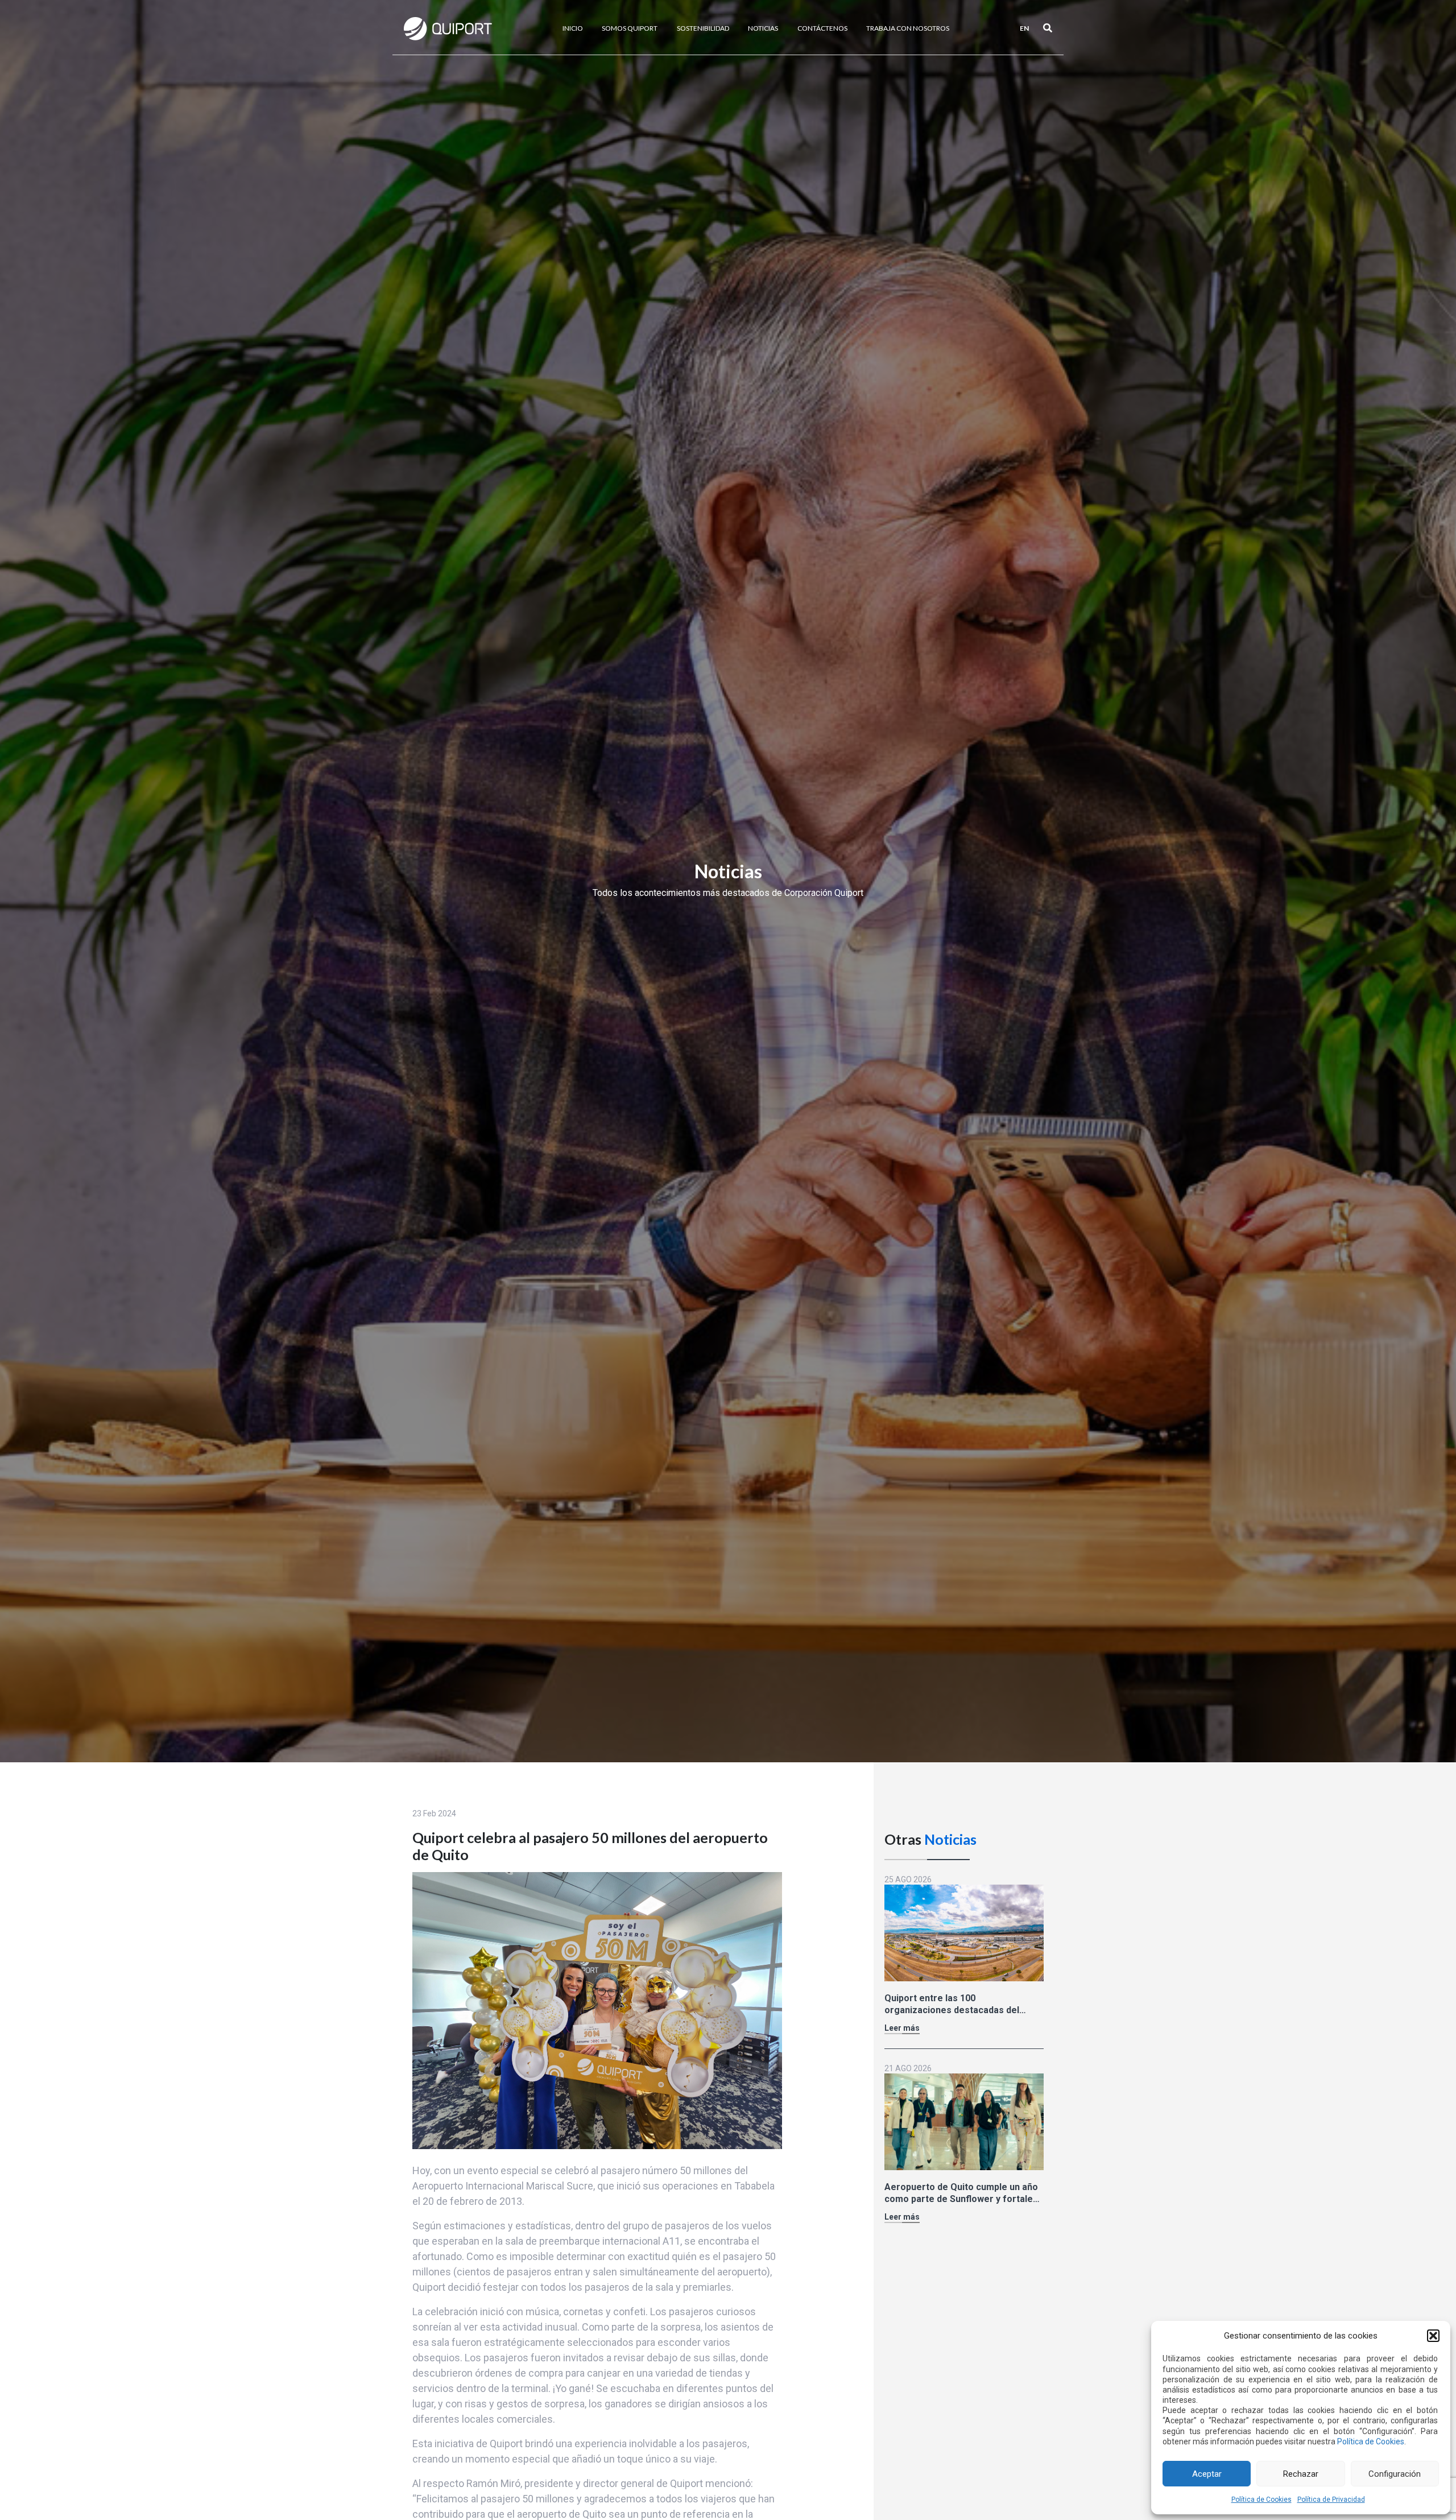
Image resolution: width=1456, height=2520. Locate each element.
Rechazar (1301, 2474)
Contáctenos (822, 28)
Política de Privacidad (1331, 2500)
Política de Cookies (1371, 2441)
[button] (1433, 2336)
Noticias (763, 28)
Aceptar (1207, 2474)
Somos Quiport (630, 28)
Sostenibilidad (703, 28)
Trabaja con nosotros (908, 28)
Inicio (573, 28)
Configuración (1395, 2474)
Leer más (902, 2027)
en (1024, 28)
